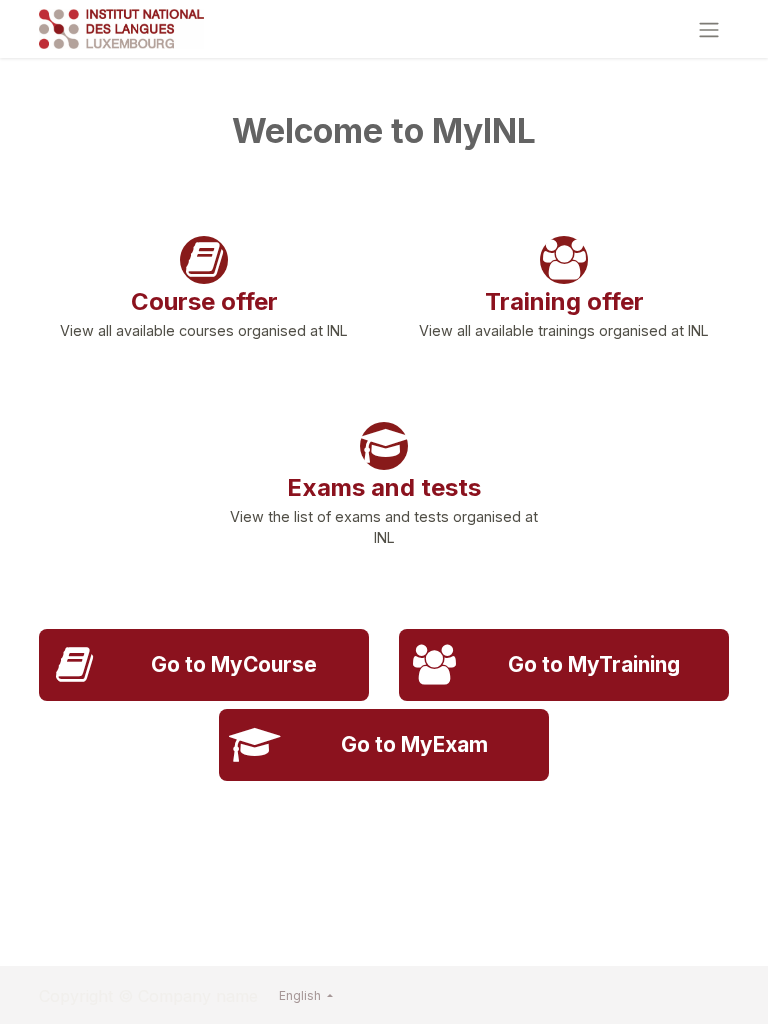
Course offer (204, 301)
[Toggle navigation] (709, 29)
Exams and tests (384, 487)
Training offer (564, 301)
